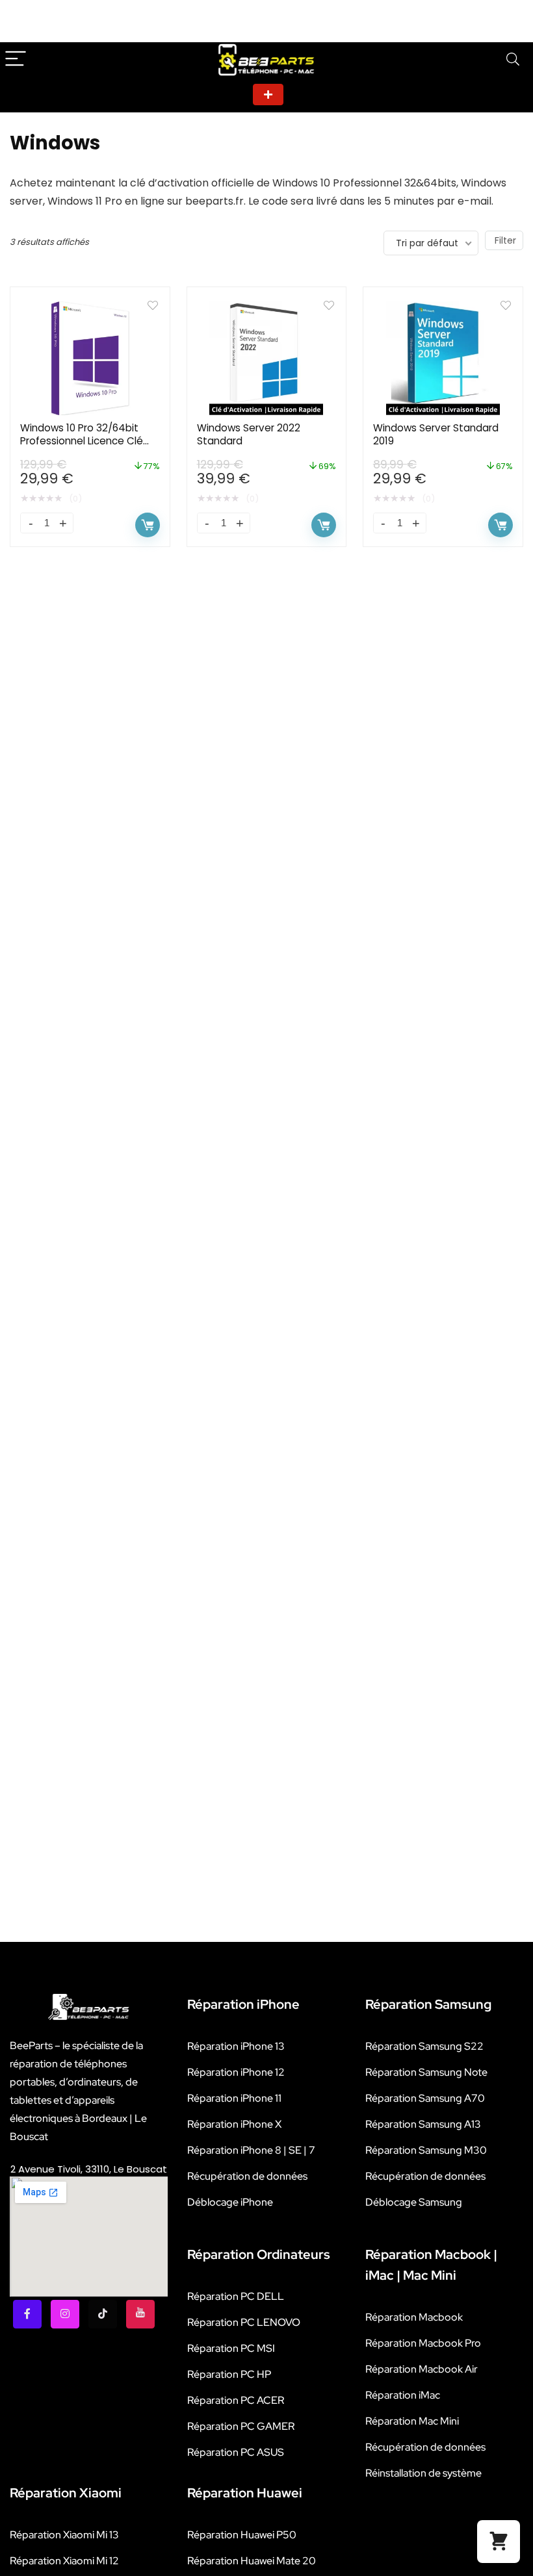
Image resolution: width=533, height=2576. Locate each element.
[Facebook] (27, 2314)
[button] (499, 2542)
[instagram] (65, 2314)
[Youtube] (140, 2314)
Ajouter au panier (148, 525)
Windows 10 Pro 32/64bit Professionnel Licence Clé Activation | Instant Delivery (87, 441)
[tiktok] (103, 2314)
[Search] (513, 59)
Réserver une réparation (268, 95)
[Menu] (16, 59)
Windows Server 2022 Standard (249, 434)
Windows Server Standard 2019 (436, 434)
